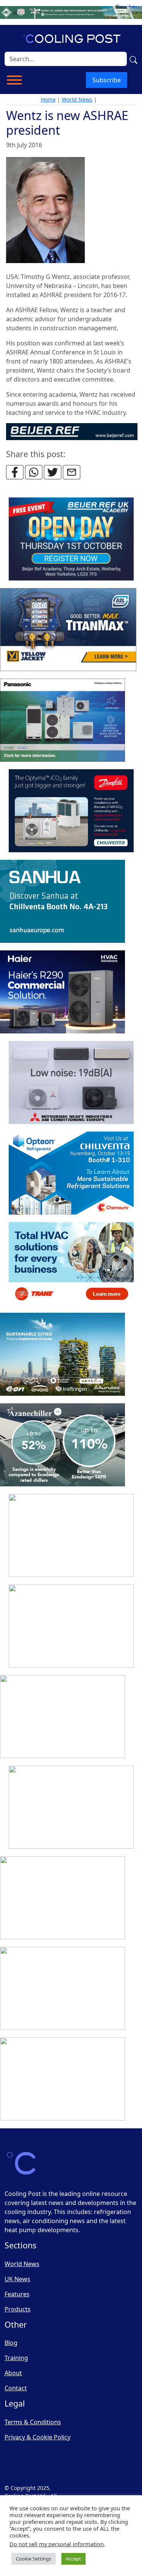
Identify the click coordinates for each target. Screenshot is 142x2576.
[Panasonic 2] (62, 721)
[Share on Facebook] (15, 472)
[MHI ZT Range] (71, 1083)
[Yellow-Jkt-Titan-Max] (68, 630)
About (13, 2373)
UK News (17, 2279)
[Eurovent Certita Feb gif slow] (71, 1626)
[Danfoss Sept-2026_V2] (71, 811)
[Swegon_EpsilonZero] (71, 1536)
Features (17, 2294)
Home (48, 99)
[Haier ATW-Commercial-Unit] (62, 992)
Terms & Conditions (33, 2422)
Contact (16, 2388)
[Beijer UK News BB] (72, 431)
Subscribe (107, 80)
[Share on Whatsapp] (34, 472)
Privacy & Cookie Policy (37, 2437)
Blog (11, 2343)
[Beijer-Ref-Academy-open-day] (71, 539)
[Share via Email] (72, 472)
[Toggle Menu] (14, 80)
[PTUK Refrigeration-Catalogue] (62, 1717)
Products (18, 2309)
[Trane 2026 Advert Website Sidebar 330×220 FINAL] (71, 1264)
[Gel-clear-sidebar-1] (62, 2079)
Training (16, 2358)
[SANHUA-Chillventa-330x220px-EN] (62, 902)
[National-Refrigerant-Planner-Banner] (71, 12)
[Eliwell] (71, 1808)
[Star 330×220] (62, 1445)
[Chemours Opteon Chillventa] (71, 1173)
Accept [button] (73, 2559)
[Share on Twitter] (53, 472)
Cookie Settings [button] (34, 2559)
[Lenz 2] (62, 1989)
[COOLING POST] (62, 1898)
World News (77, 99)
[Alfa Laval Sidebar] (62, 1355)
